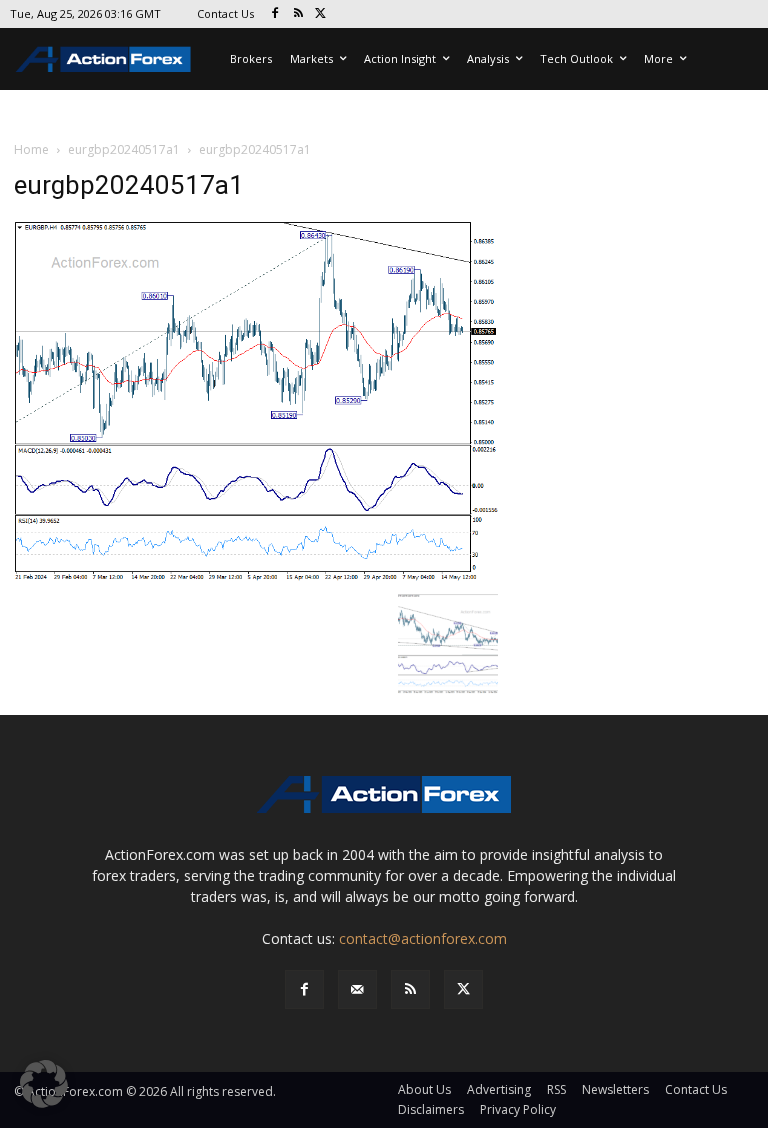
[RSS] (298, 14)
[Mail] (357, 989)
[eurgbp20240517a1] (256, 400)
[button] (44, 1084)
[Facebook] (275, 14)
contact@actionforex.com (423, 938)
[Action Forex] (103, 59)
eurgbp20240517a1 (124, 149)
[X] (321, 14)
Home (31, 149)
